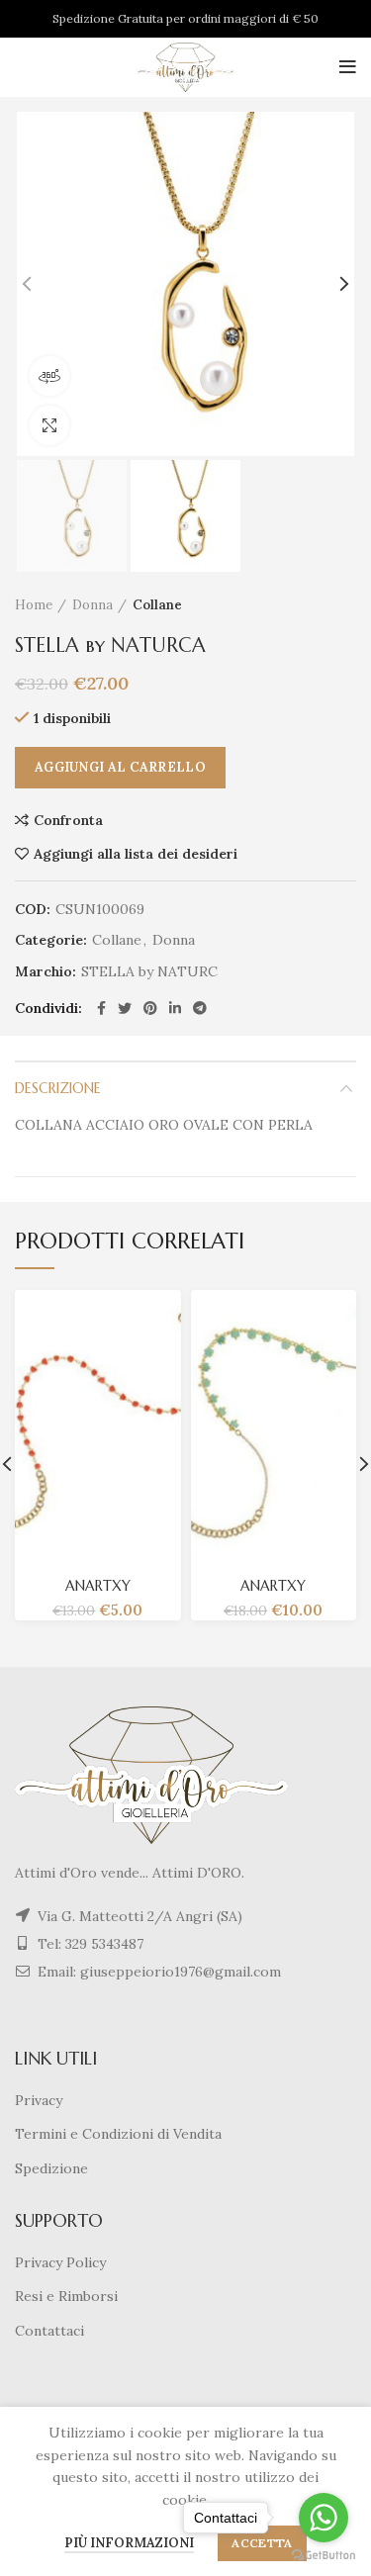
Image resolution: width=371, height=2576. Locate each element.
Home (34, 605)
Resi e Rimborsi (66, 2296)
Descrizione (58, 1088)
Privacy (39, 2100)
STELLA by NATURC (149, 972)
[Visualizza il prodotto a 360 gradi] (49, 376)
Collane (157, 605)
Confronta (68, 820)
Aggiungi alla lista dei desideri (136, 854)
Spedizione (51, 2168)
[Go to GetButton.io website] (324, 2556)
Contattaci (49, 2331)
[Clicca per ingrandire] (49, 425)
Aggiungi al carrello (120, 767)
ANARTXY (98, 1586)
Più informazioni (129, 2543)
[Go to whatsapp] (324, 2518)
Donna (93, 605)
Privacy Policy (60, 2262)
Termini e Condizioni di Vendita (118, 2134)
